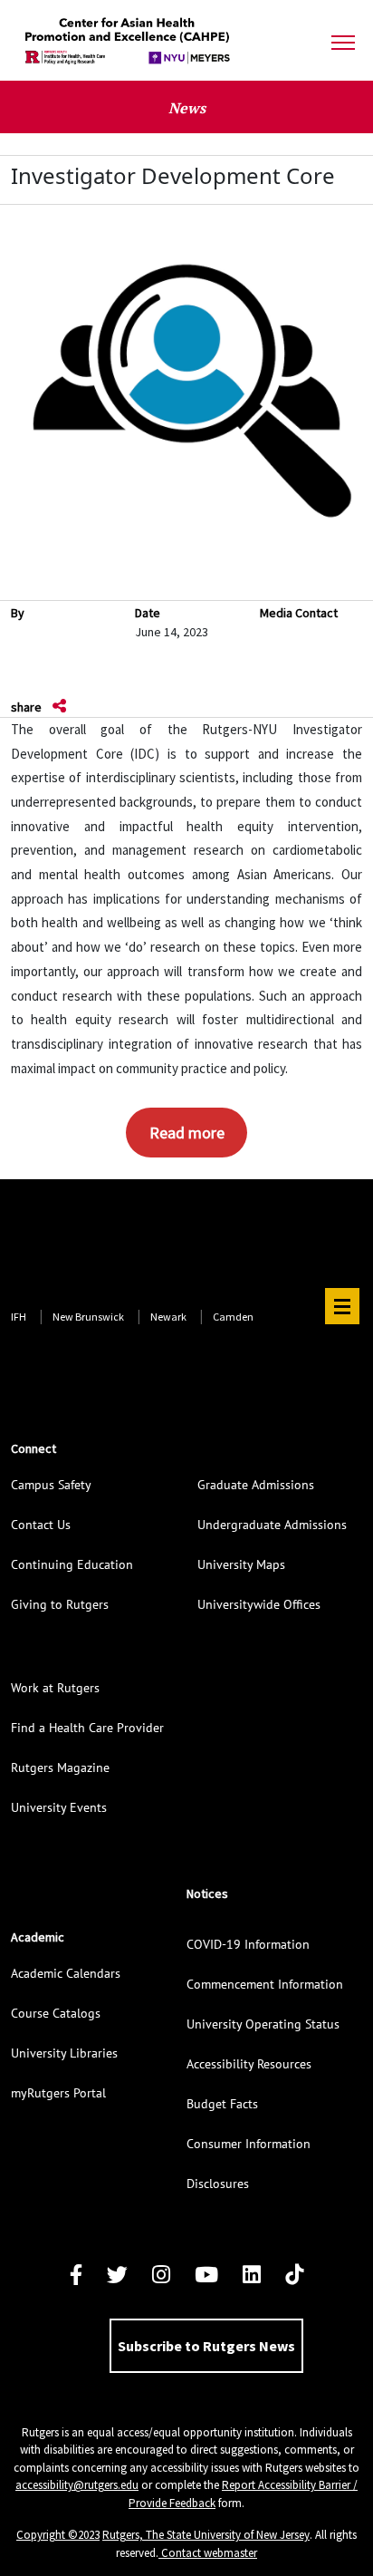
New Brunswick (88, 1317)
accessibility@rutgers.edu (77, 2485)
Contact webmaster (208, 2553)
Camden (233, 1317)
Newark (168, 1317)
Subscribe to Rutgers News (206, 2346)
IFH (19, 1317)
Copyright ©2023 (58, 2535)
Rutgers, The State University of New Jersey (206, 2535)
